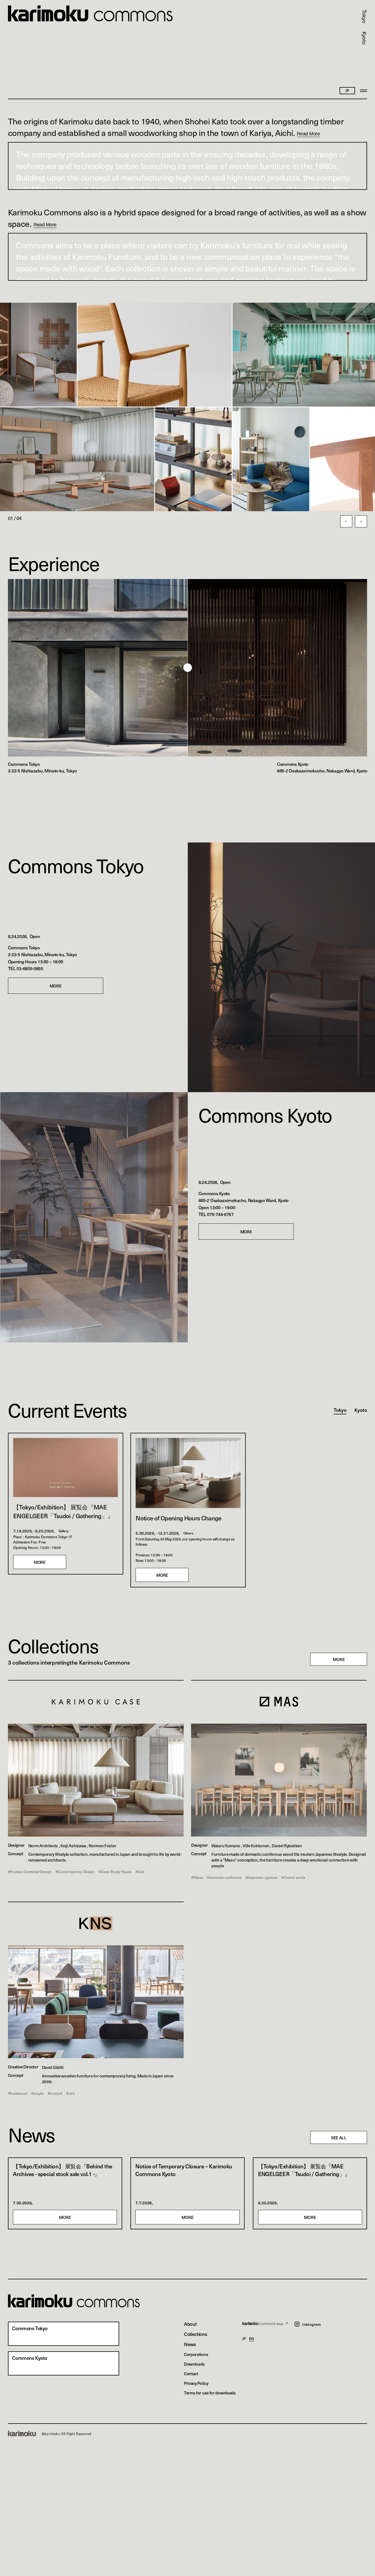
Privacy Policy (196, 2383)
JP (244, 2339)
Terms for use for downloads (210, 2393)
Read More (308, 134)
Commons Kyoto (265, 1115)
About (190, 2324)
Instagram (312, 2324)
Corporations (196, 2354)
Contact (191, 2373)
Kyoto (364, 38)
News (190, 2344)
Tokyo (364, 16)
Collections (196, 2334)
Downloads (194, 2364)
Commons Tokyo (76, 865)
